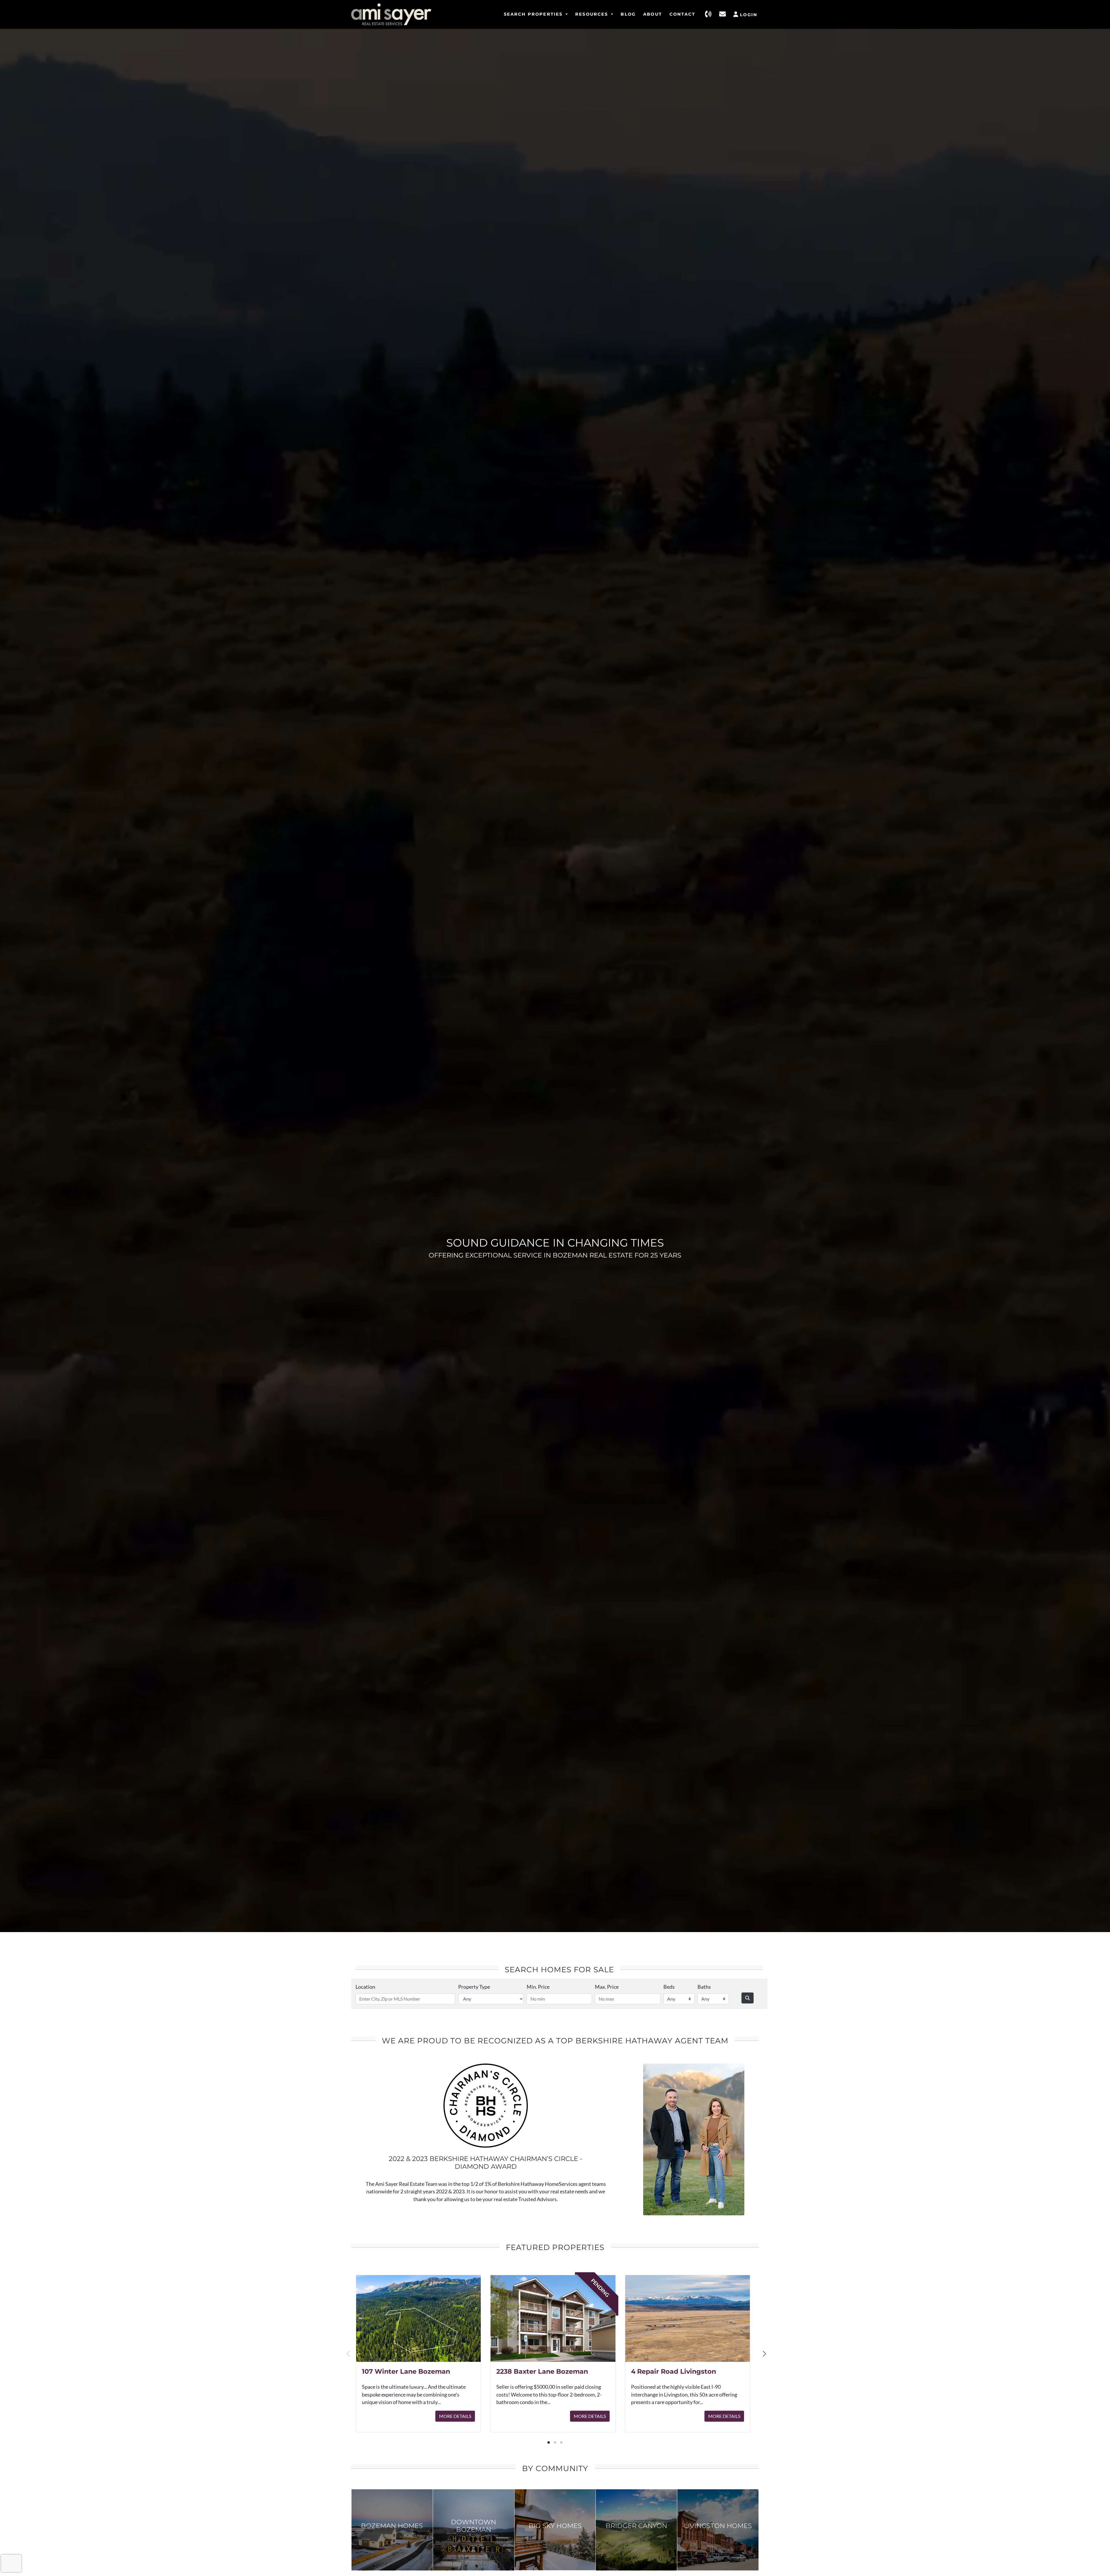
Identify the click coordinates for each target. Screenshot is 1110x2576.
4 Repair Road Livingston (674, 2371)
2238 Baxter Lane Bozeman (542, 2371)
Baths (704, 1987)
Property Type (474, 1987)
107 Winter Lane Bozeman (406, 2371)
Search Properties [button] (534, 14)
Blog (628, 14)
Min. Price (538, 1987)
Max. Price (607, 1987)
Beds (669, 1987)
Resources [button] (593, 14)
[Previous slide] (349, 2354)
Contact (682, 14)
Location (365, 1987)
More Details (455, 2416)
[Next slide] (764, 2354)
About (653, 14)
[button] (549, 2442)
